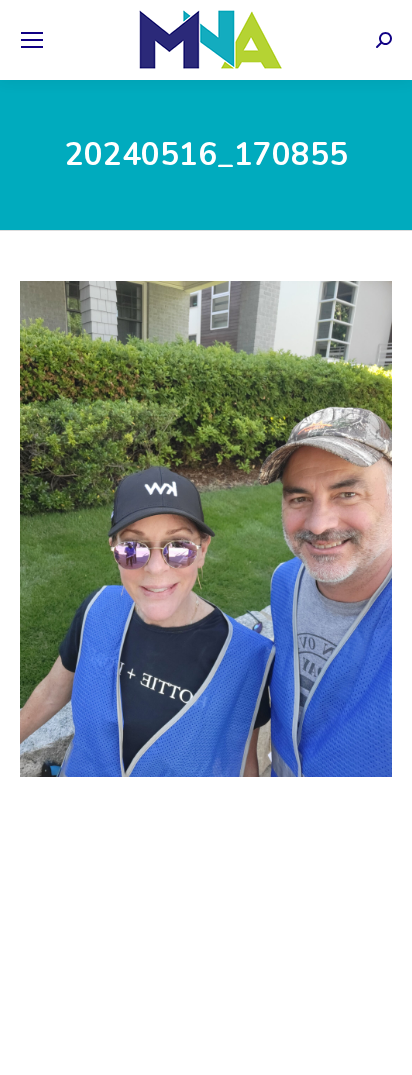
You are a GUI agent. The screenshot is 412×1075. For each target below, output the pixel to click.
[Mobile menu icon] (32, 40)
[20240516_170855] (206, 529)
